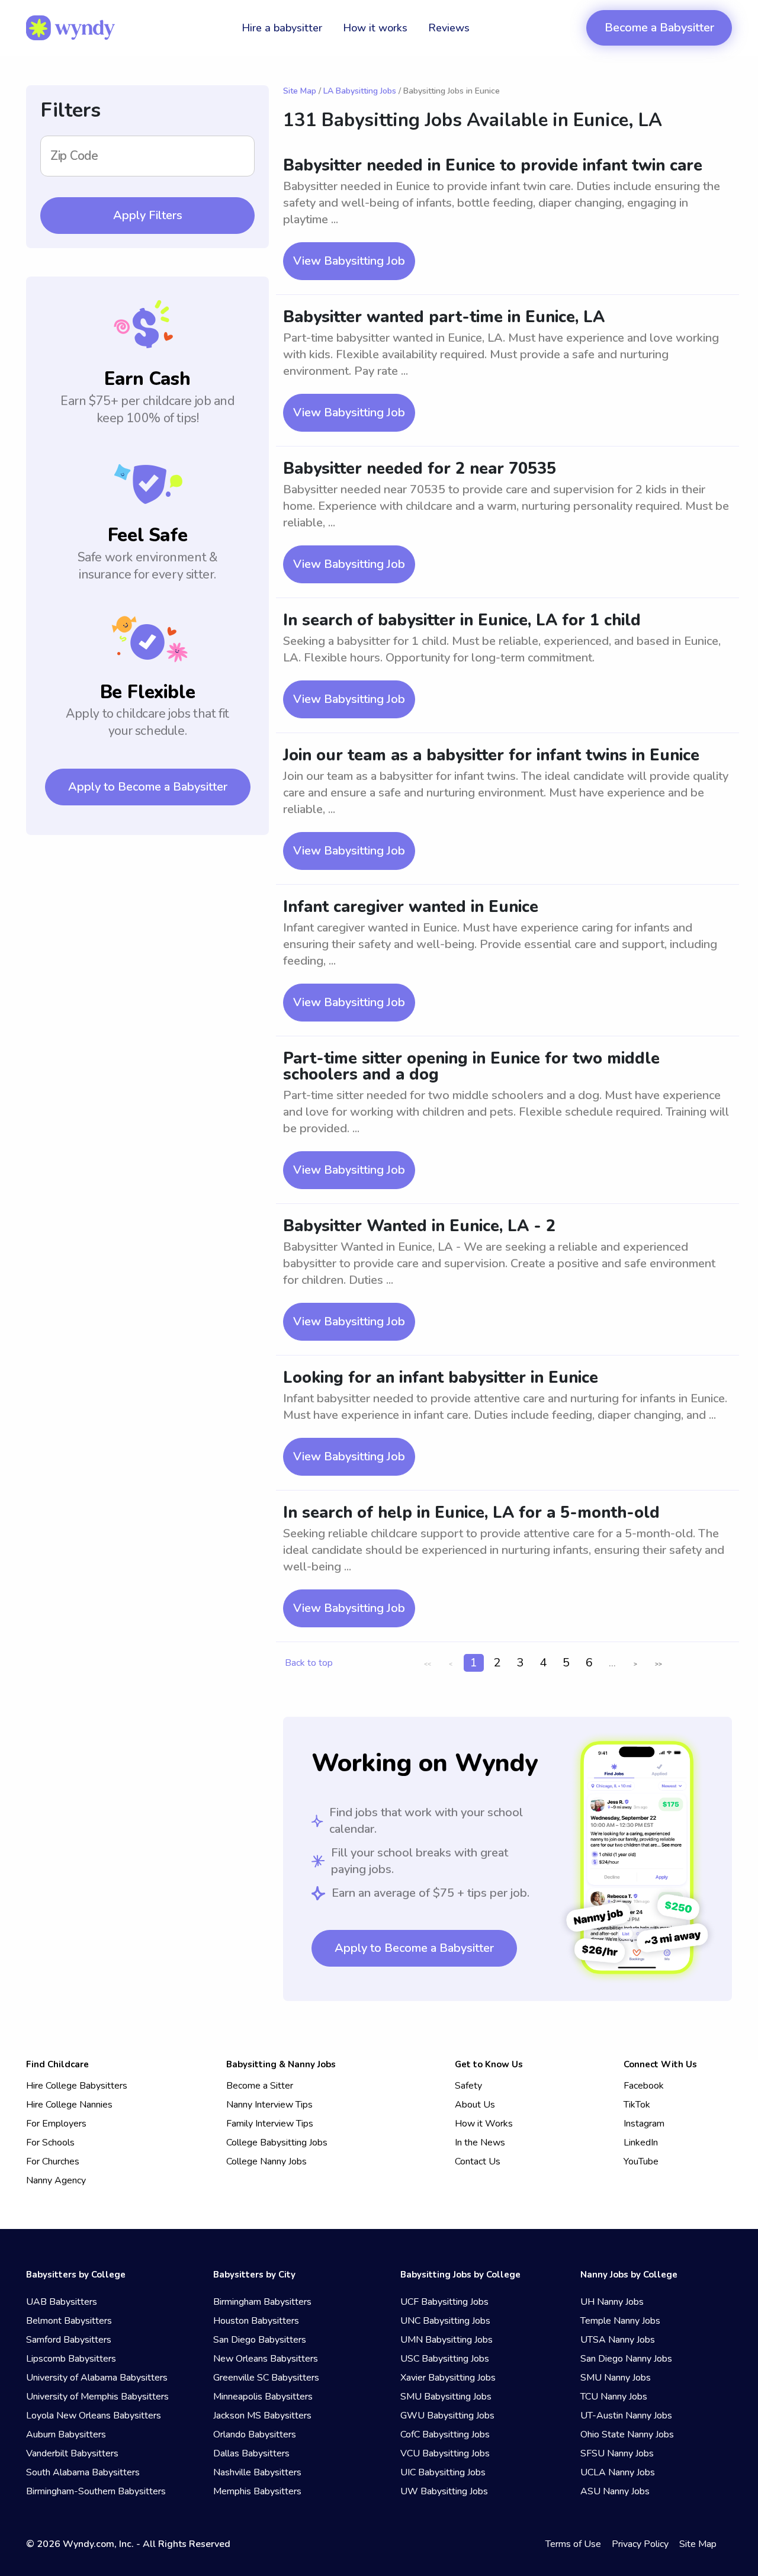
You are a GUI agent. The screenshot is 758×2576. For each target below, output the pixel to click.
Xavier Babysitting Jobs (448, 2378)
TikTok (637, 2105)
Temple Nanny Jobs (620, 2321)
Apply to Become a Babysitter (148, 787)
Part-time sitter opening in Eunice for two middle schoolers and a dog (471, 1067)
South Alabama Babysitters (83, 2472)
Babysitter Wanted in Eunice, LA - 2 (419, 1226)
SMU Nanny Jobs (616, 2378)
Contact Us (478, 2161)
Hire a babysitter (282, 28)
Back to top (309, 1663)
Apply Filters (148, 215)
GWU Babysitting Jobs (447, 2416)
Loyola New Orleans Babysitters (94, 2416)
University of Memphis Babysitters (97, 2397)
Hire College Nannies (69, 2105)
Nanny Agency (56, 2180)
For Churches (53, 2161)
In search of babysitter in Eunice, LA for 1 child (462, 620)
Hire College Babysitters (77, 2086)
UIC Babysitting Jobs (443, 2472)
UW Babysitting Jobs (444, 2491)
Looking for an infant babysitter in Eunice (441, 1378)
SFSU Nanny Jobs (617, 2453)
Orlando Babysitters (255, 2434)
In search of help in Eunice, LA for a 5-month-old (471, 1513)
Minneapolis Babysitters (263, 2397)
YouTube (641, 2161)
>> (659, 1664)
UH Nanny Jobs (612, 2302)
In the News (480, 2143)
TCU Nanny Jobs (614, 2397)
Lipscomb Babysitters (71, 2359)
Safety (468, 2086)
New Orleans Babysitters (266, 2359)
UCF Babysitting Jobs (444, 2302)
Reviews (449, 28)
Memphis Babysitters (257, 2491)
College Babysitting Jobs (277, 2143)
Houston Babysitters (256, 2321)
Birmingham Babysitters (262, 2302)
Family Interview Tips (270, 2124)
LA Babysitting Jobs (360, 91)
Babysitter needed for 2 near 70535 (420, 469)
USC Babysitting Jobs (445, 2359)
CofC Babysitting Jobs (445, 2434)
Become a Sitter (260, 2086)
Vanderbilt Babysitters (72, 2453)
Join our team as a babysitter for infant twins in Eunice (491, 755)
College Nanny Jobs (266, 2161)
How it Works (484, 2124)
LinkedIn (641, 2143)
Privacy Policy (640, 2544)
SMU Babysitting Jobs (446, 2397)
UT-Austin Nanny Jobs (626, 2416)
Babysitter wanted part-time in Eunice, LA (444, 317)
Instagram (644, 2124)
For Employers (56, 2124)
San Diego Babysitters (260, 2340)
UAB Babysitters (62, 2302)
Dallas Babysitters (251, 2453)
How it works (375, 28)
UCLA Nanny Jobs (618, 2472)
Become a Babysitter (659, 28)
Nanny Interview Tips (269, 2105)
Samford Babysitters (69, 2340)
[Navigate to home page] (70, 28)
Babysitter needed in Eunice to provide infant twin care (493, 166)
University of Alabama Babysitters (97, 2378)
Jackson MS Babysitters (262, 2416)
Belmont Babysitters (69, 2321)
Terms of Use (573, 2544)
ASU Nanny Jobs (615, 2491)
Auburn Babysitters (66, 2434)
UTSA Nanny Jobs (618, 2340)
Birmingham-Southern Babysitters (96, 2491)
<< (428, 1664)
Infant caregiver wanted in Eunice (411, 907)
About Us (475, 2105)
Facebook (644, 2086)
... (612, 1663)
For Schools (50, 2143)
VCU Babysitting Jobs (445, 2453)
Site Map (300, 91)
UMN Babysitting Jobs (447, 2340)
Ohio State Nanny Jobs (627, 2434)
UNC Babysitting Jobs (445, 2321)
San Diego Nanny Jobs (626, 2359)
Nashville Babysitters (257, 2472)
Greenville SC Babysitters (266, 2378)
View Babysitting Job (349, 261)
